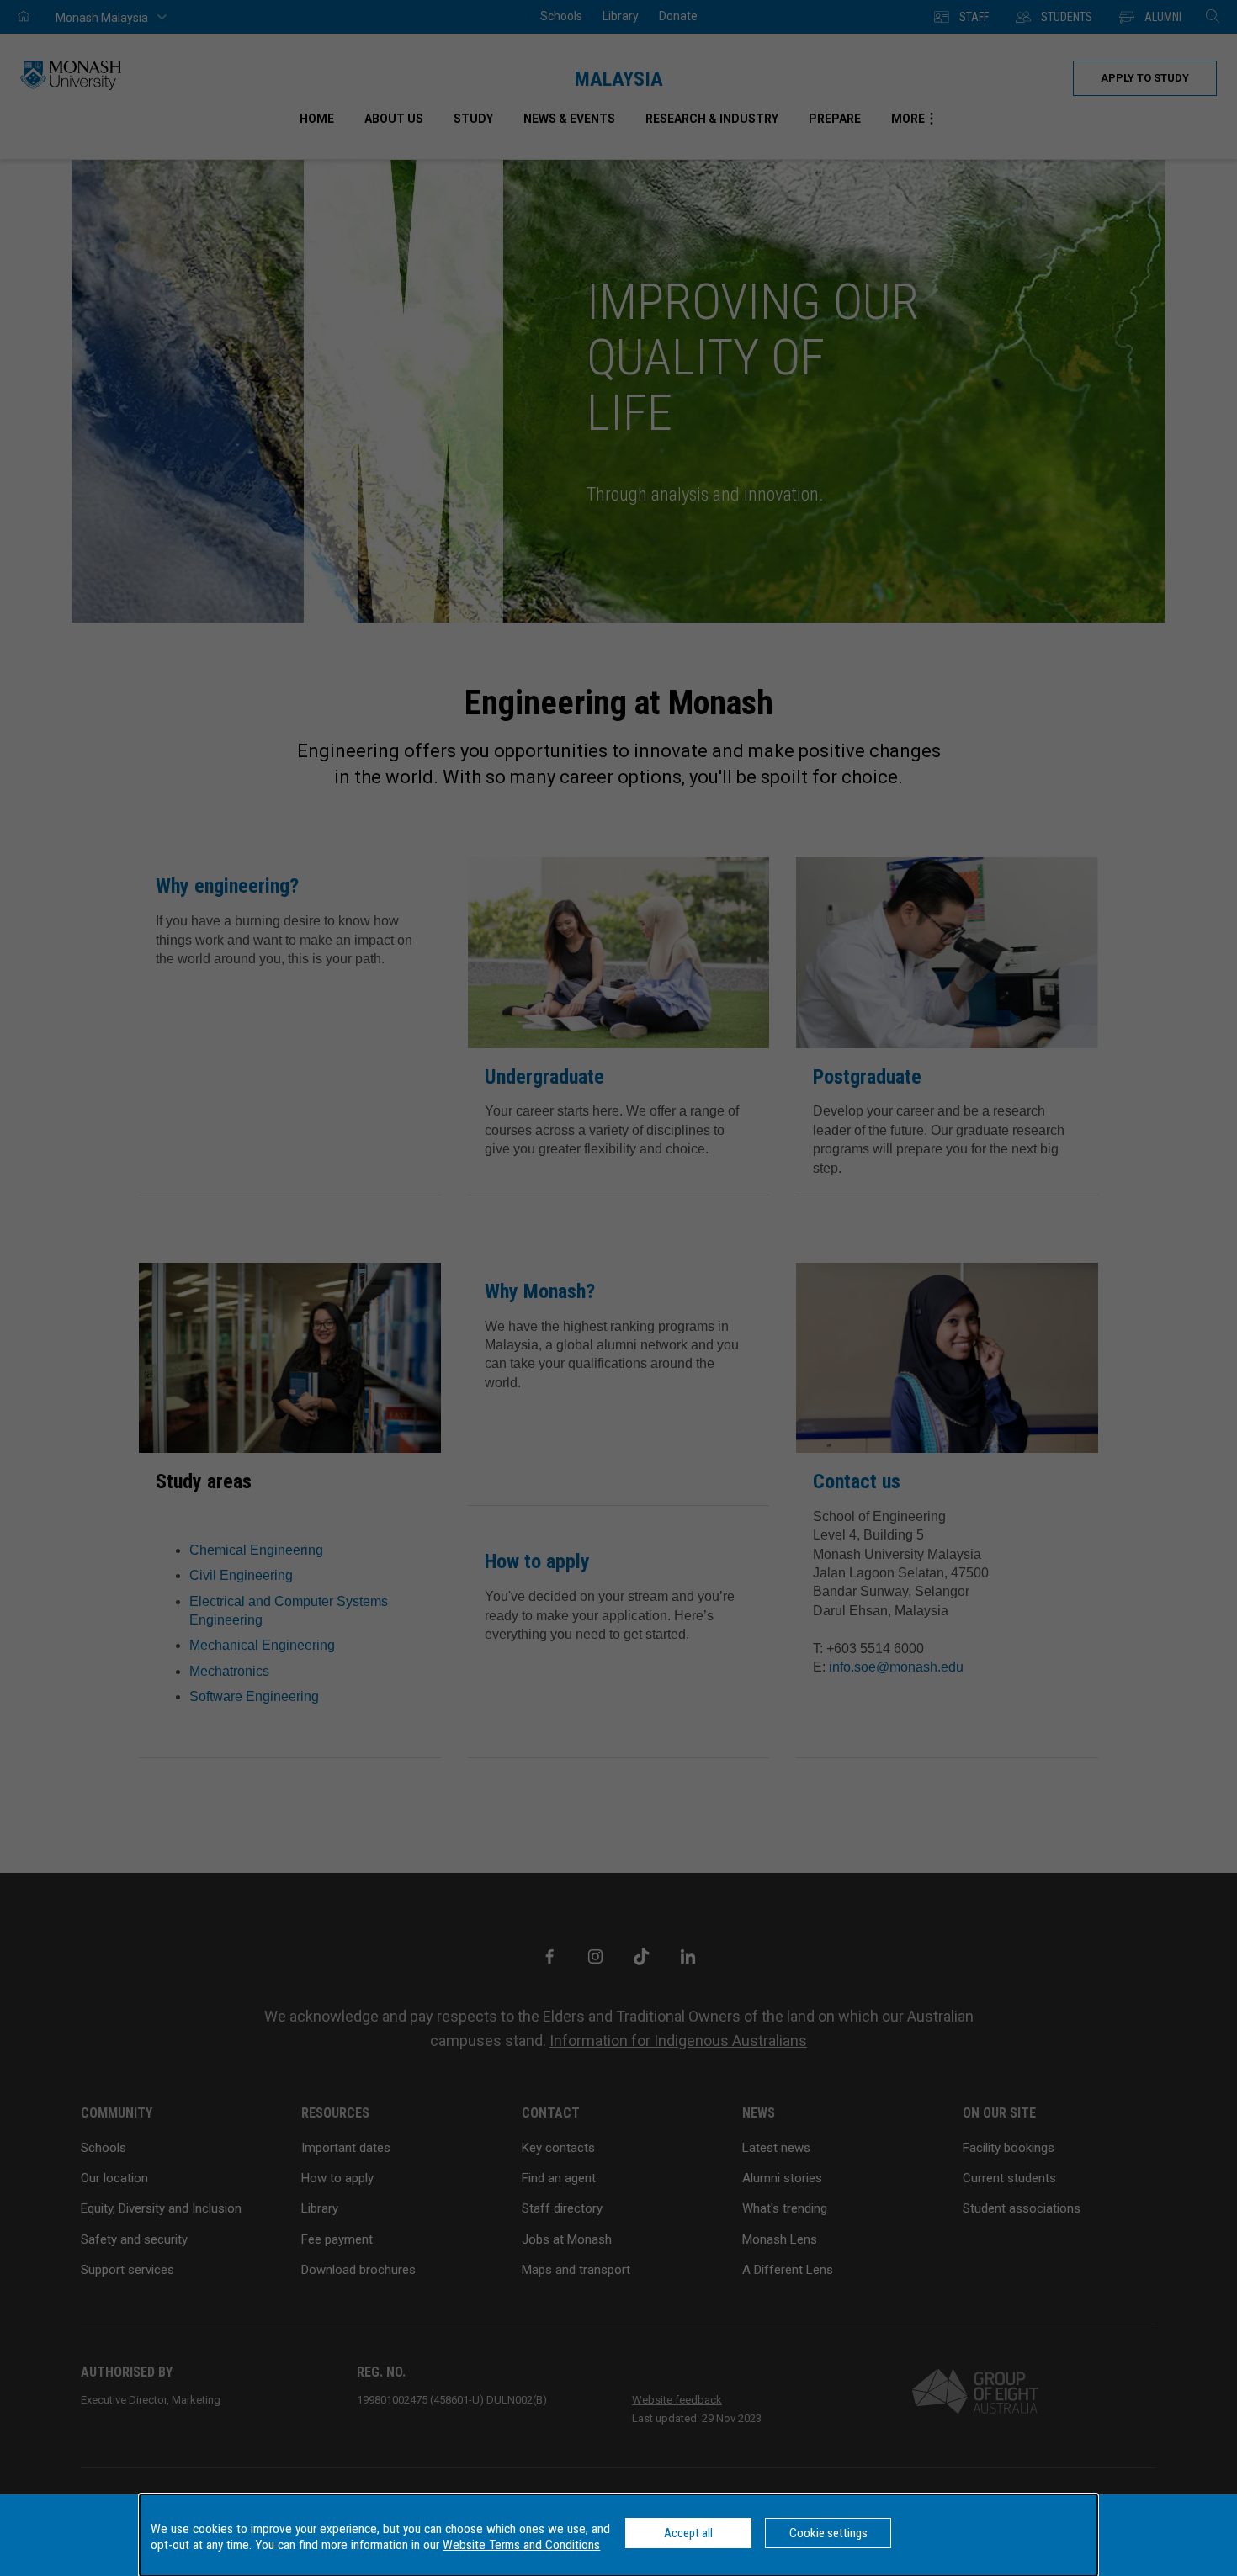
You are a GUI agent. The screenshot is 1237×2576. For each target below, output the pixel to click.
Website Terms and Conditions (521, 2545)
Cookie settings (828, 2533)
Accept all (688, 2533)
